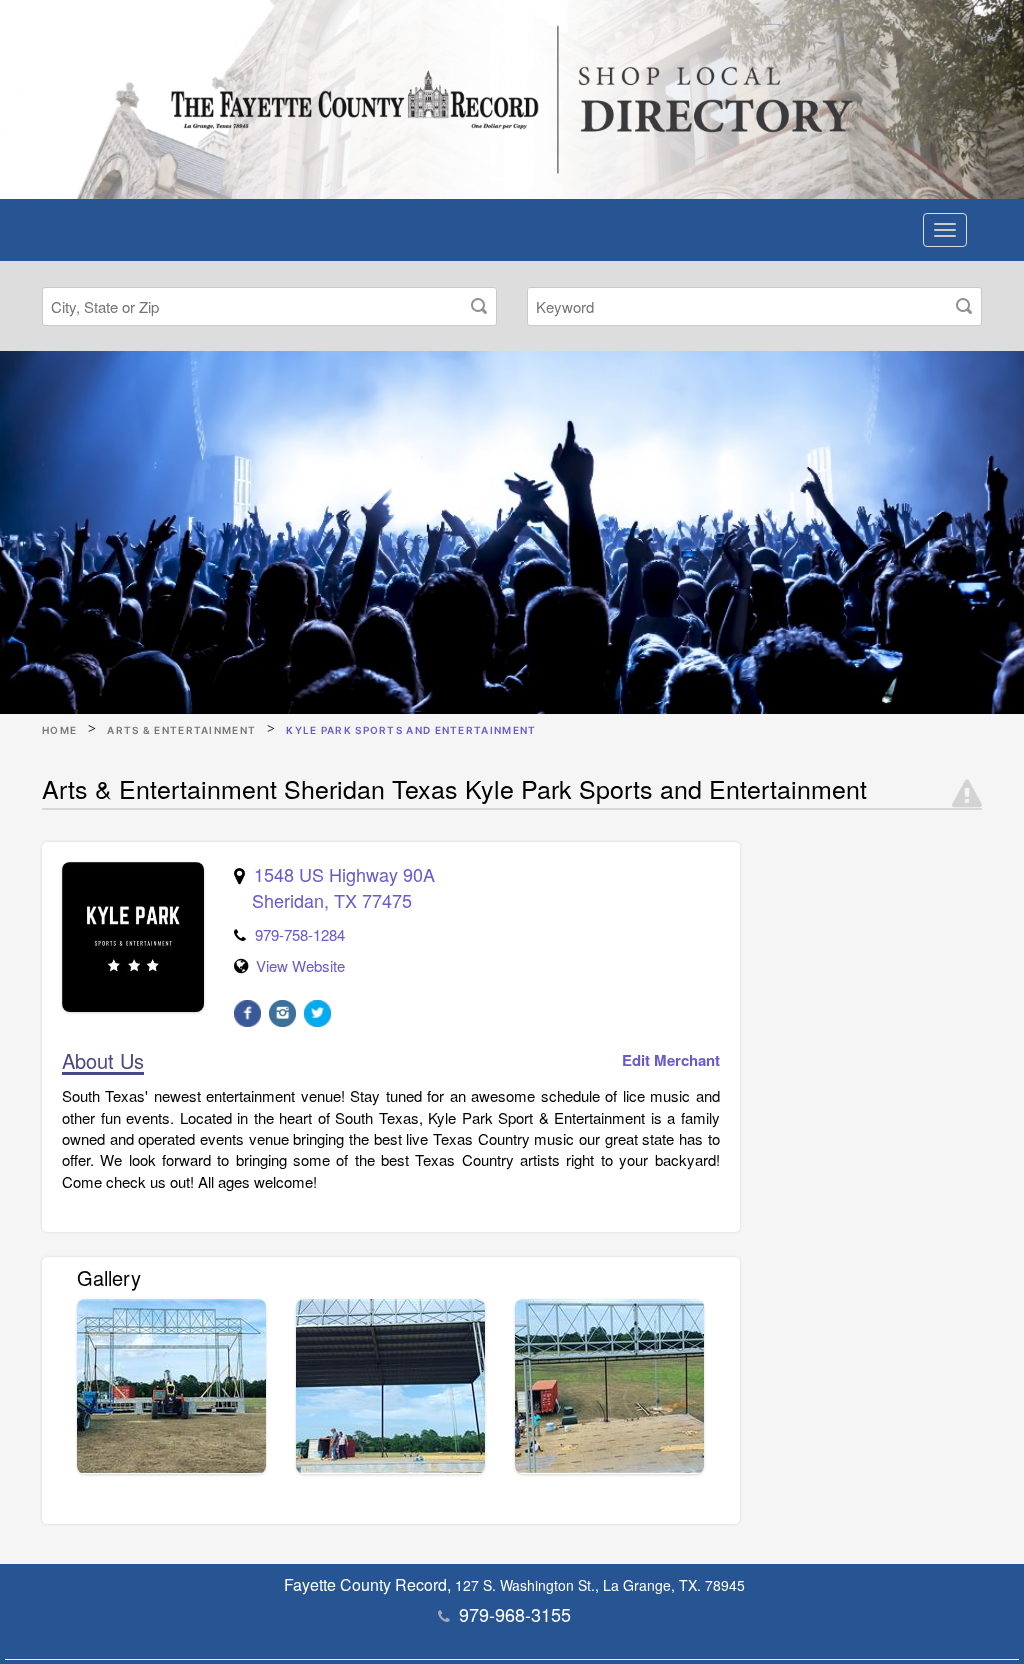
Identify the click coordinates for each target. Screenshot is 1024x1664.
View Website (300, 965)
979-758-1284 (300, 934)
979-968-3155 (515, 1614)
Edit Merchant (671, 1060)
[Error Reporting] (967, 794)
